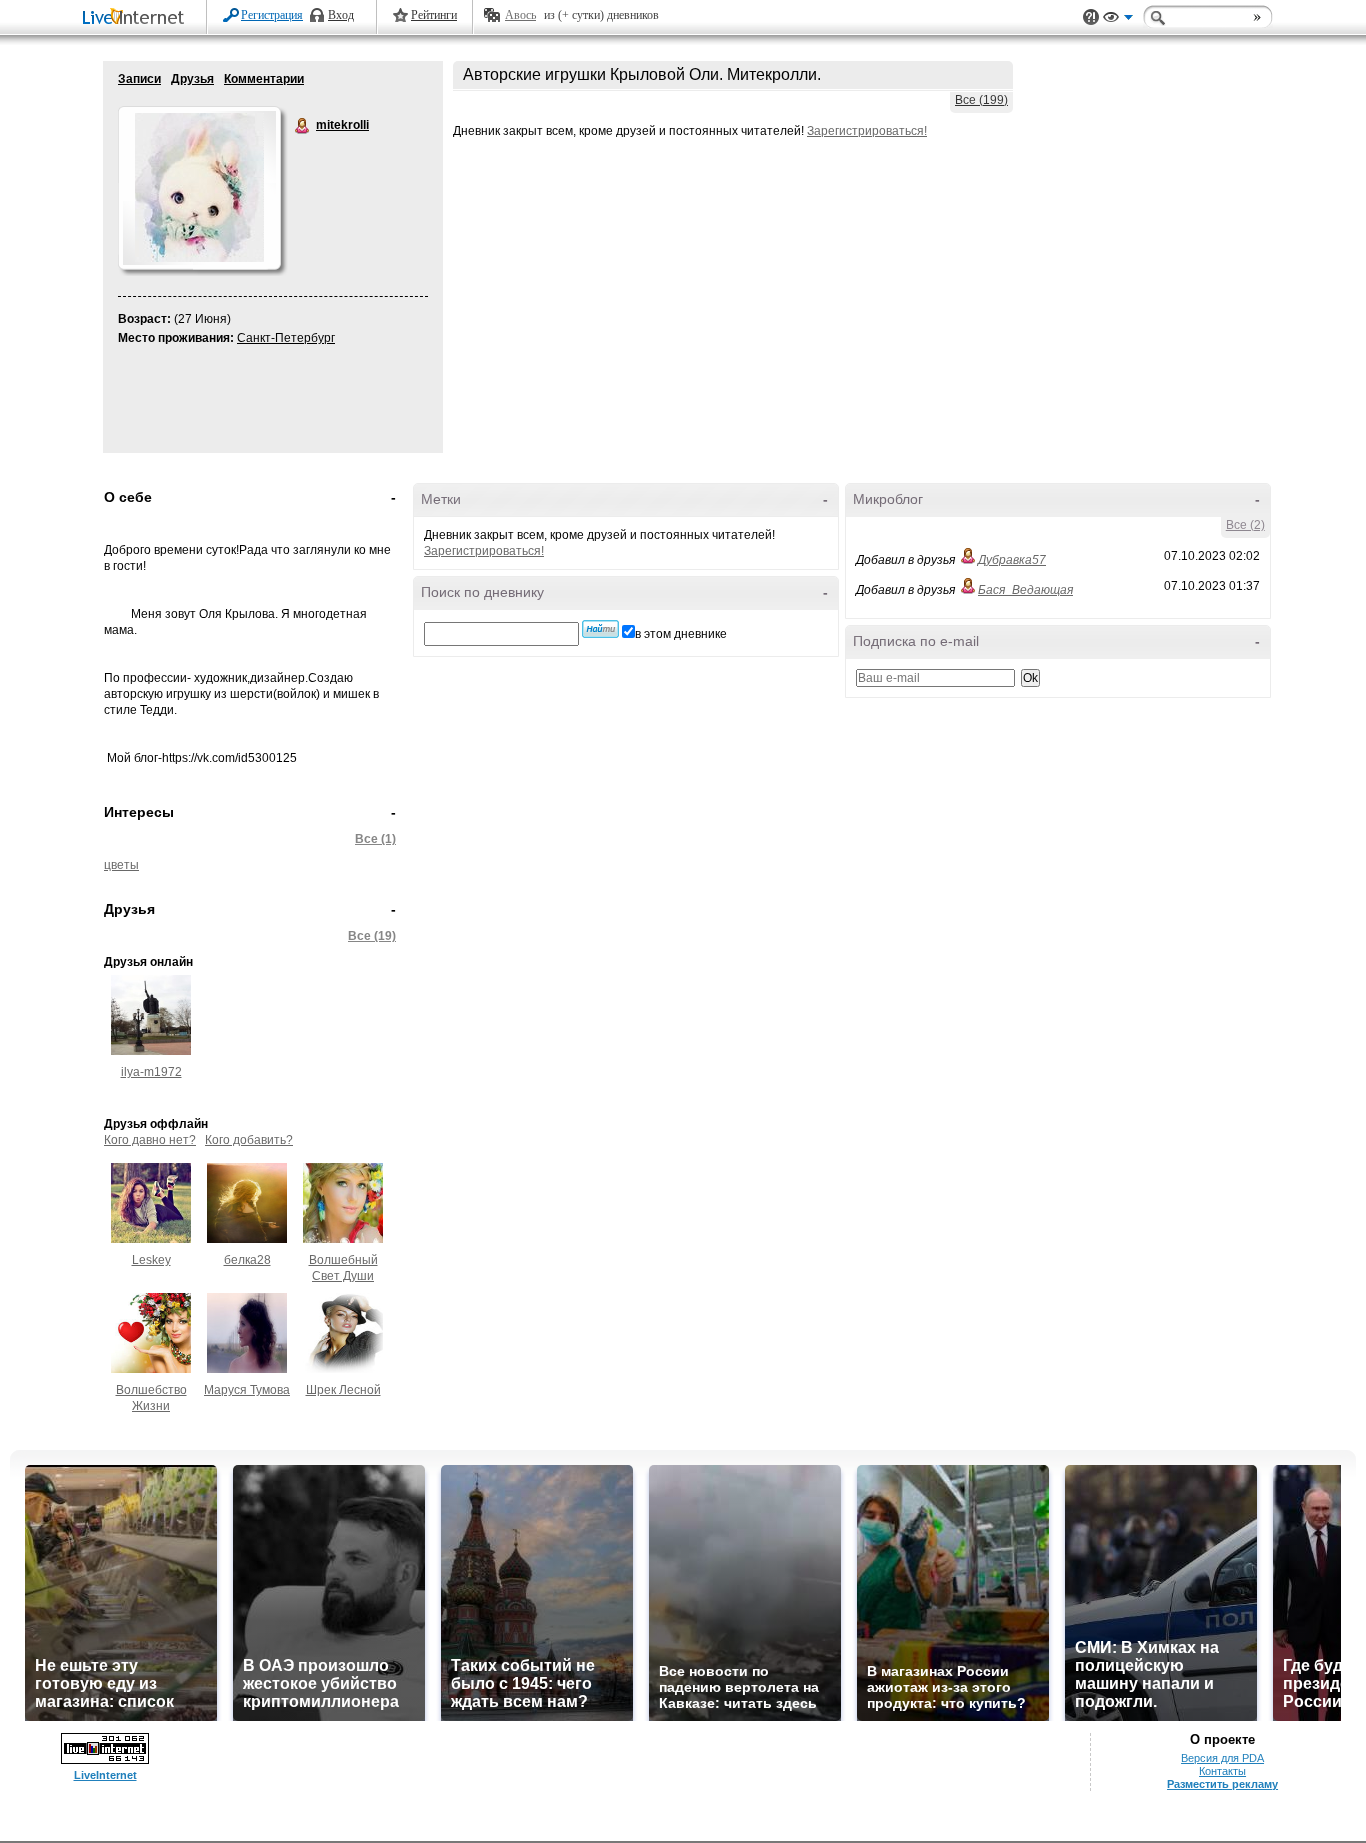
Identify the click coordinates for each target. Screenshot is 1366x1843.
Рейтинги (434, 15)
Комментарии (264, 79)
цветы (121, 865)
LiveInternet (137, 18)
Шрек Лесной (343, 1390)
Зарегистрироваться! (867, 131)
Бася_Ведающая (1025, 590)
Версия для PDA (1222, 1758)
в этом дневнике (681, 634)
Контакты (1222, 1771)
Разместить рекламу (1222, 1784)
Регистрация (272, 15)
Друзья (192, 79)
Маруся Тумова (247, 1390)
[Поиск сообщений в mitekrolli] (600, 629)
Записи (139, 79)
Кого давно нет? (150, 1140)
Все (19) (372, 936)
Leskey (151, 1260)
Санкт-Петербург (286, 338)
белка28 (247, 1260)
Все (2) (1245, 525)
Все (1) (375, 839)
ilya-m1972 (151, 1072)
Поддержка (1091, 17)
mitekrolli (303, 126)
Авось (520, 15)
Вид (1118, 20)
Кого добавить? (249, 1140)
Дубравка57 (1012, 560)
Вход (341, 15)
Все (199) (981, 100)
